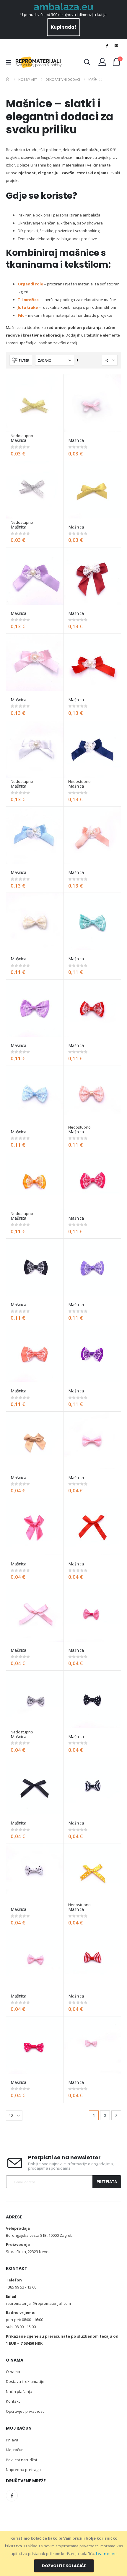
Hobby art (28, 79)
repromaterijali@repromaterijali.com (38, 2303)
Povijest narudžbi (21, 2460)
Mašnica (18, 440)
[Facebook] (107, 46)
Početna (8, 79)
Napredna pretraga (23, 2470)
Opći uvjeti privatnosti (25, 2411)
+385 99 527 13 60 (21, 2287)
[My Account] (102, 62)
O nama (13, 2372)
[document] (64, 2553)
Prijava (12, 2440)
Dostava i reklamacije (25, 2381)
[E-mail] (116, 46)
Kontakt (13, 2401)
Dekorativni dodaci (63, 79)
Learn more (106, 2554)
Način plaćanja (19, 2391)
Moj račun (15, 2450)
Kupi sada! (63, 27)
